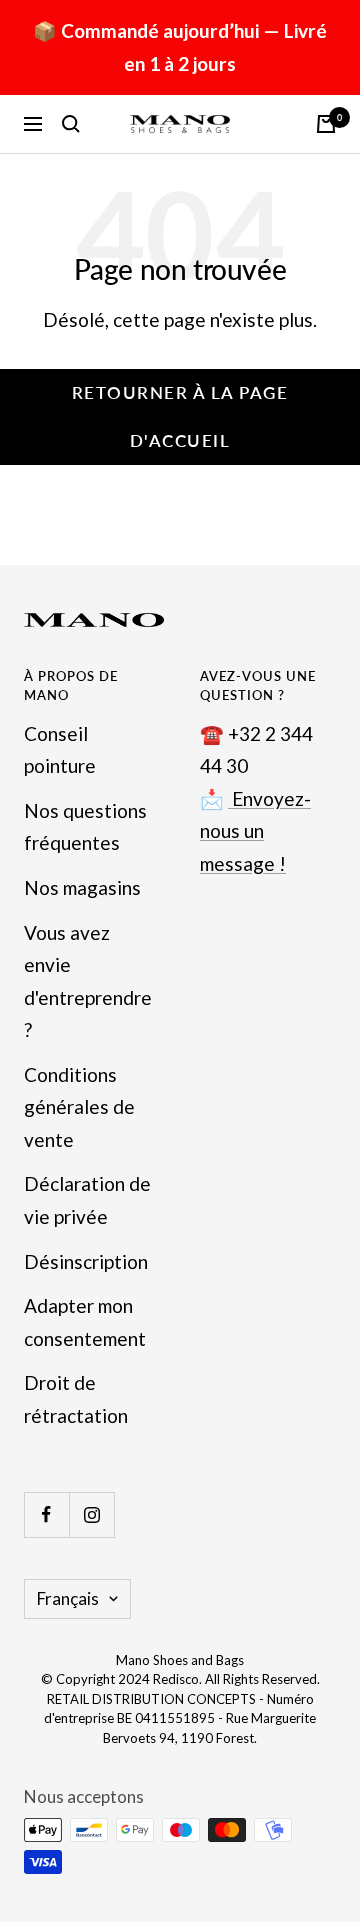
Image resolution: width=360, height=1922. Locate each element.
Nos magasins (82, 887)
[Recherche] (71, 124)
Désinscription (86, 1261)
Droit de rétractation (76, 1399)
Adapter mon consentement (85, 1322)
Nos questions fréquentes (85, 827)
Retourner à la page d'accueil (180, 416)
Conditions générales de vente (79, 1107)
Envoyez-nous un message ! (255, 831)
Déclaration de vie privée (87, 1200)
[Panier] (326, 124)
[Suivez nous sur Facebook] (46, 1514)
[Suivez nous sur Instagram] (91, 1514)
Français (68, 1598)
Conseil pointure (60, 750)
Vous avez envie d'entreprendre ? (88, 981)
